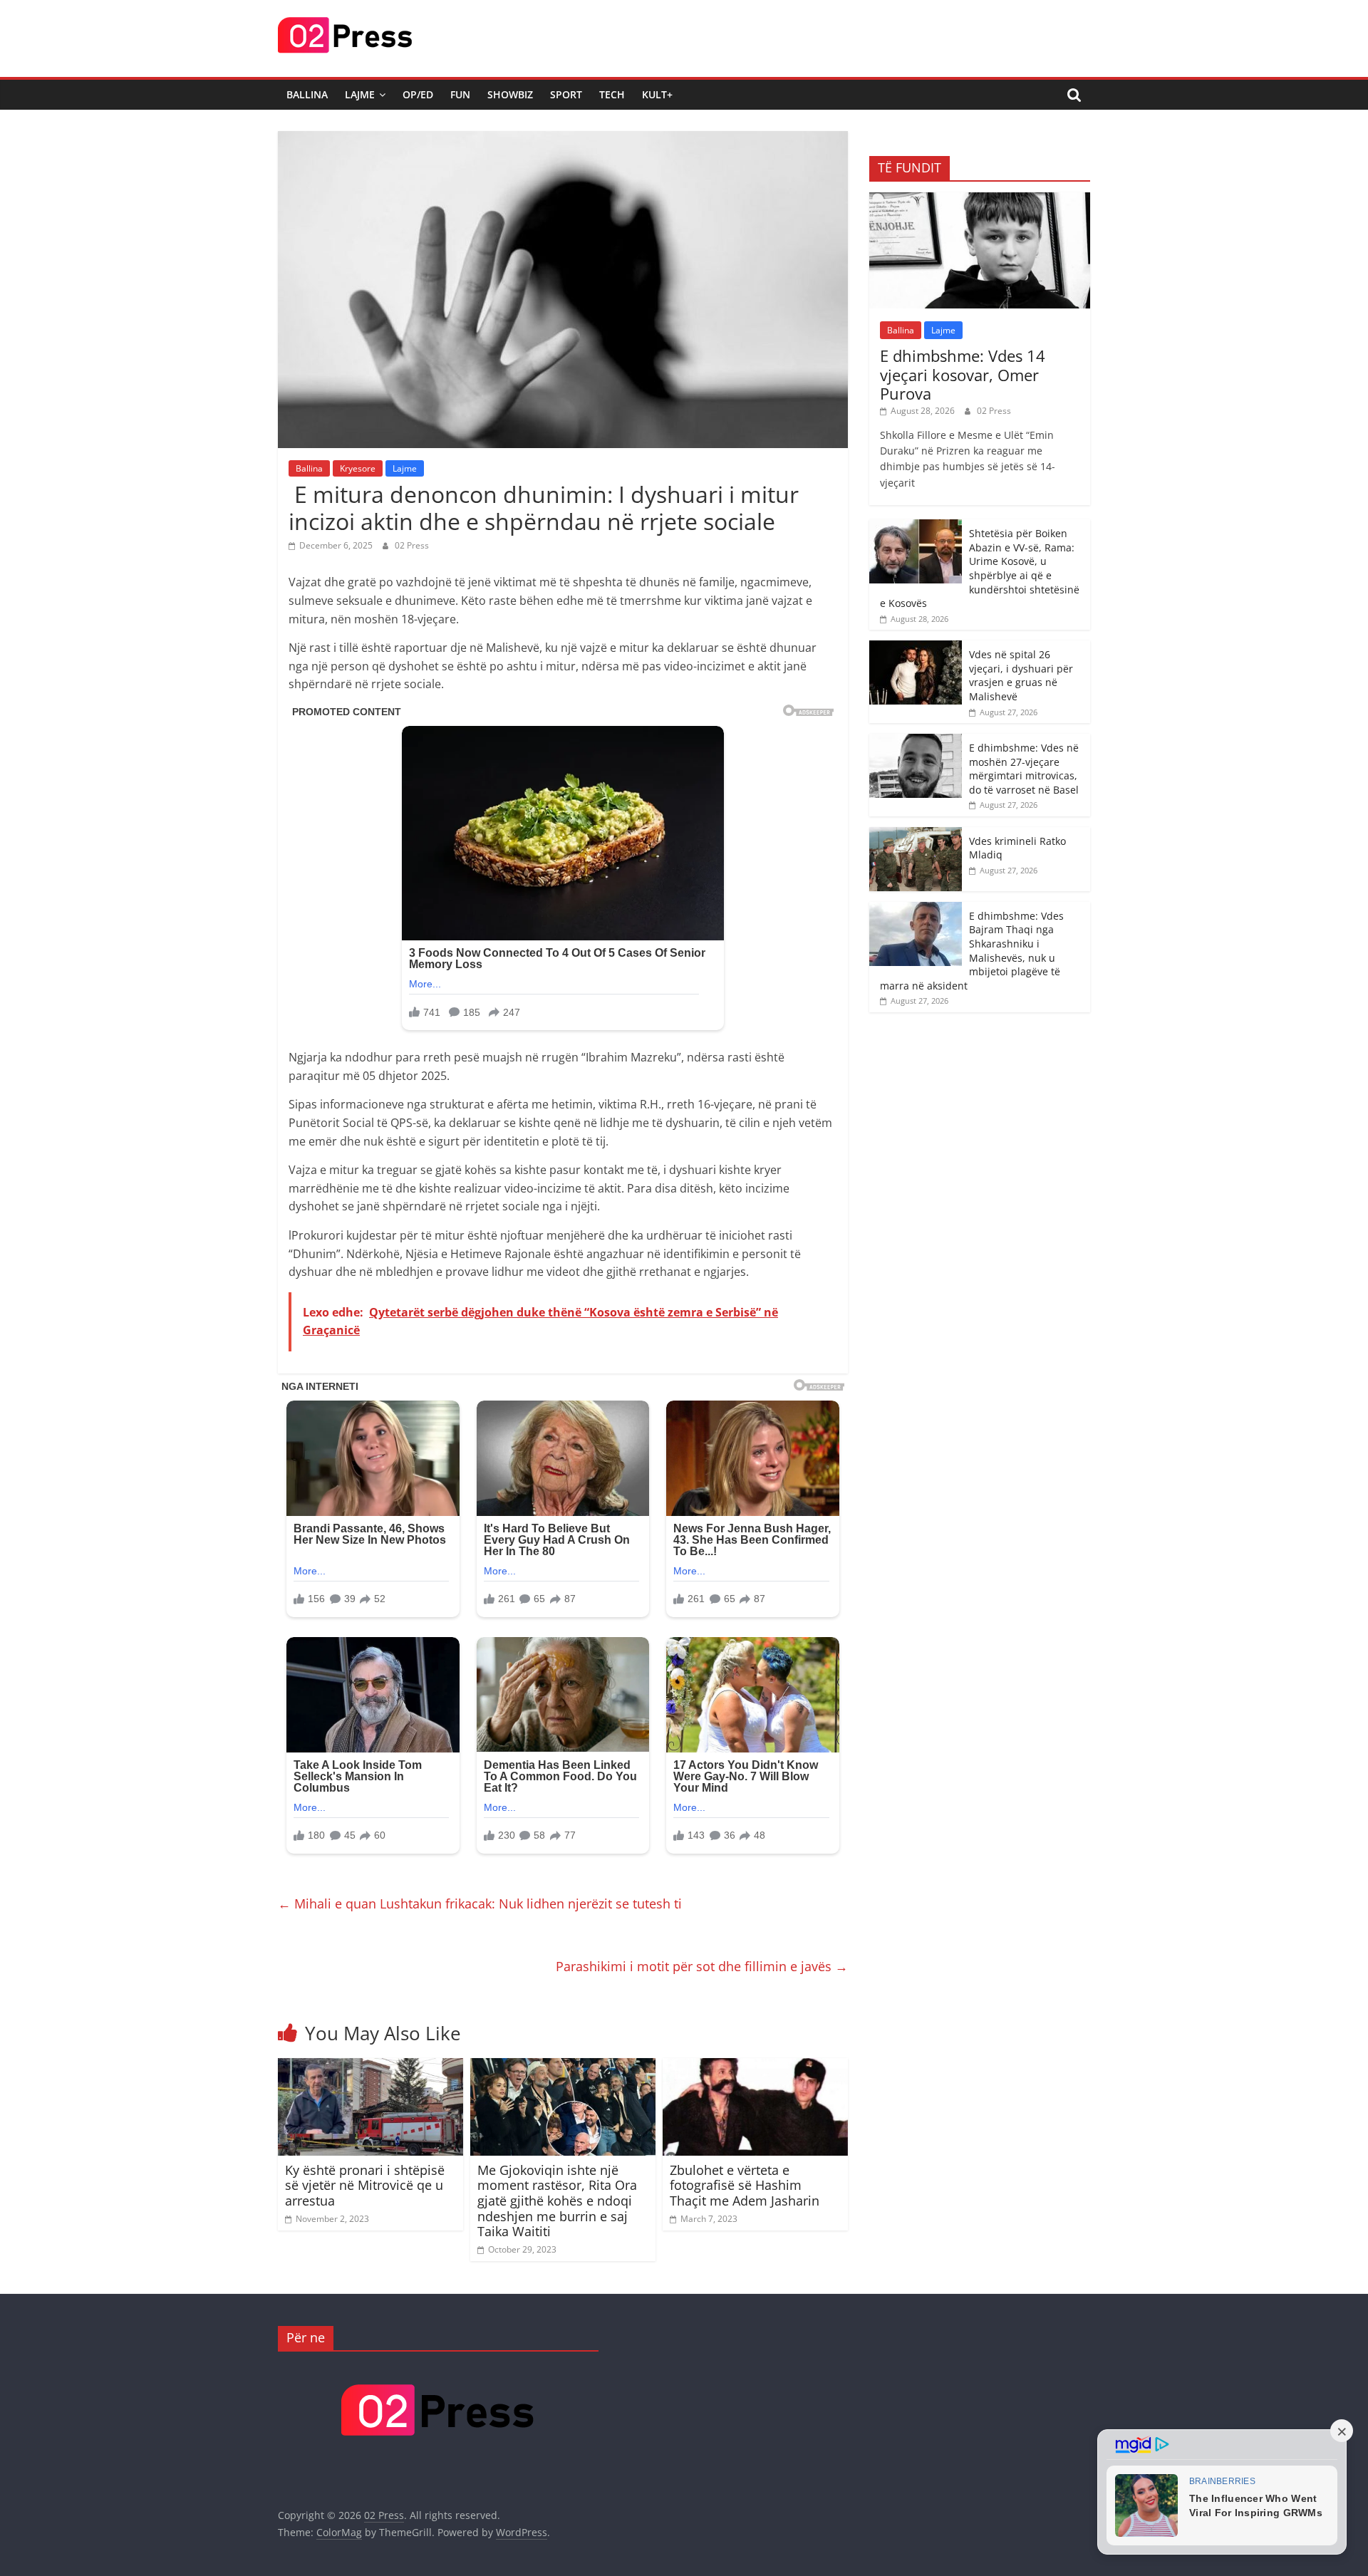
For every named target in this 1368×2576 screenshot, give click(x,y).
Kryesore (358, 468)
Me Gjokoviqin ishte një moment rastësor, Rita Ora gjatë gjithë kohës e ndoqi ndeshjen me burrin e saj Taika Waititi (557, 2201)
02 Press (412, 545)
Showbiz (510, 94)
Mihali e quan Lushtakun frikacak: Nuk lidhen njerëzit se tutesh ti (480, 1904)
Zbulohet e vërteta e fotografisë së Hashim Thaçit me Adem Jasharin (745, 2185)
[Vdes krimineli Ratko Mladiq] (916, 835)
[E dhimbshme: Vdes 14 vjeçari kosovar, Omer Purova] (980, 200)
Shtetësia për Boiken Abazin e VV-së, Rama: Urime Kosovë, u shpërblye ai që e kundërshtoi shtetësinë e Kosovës (980, 568)
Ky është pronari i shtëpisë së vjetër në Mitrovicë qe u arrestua (365, 2185)
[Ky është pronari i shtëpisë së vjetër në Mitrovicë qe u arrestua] (370, 2067)
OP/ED (418, 94)
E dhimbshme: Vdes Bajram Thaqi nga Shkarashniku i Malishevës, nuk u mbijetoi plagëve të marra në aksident (972, 951)
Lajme (360, 94)
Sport (566, 94)
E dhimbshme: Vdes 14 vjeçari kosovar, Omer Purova (963, 374)
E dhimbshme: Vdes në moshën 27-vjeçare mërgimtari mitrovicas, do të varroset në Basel (1024, 769)
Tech (612, 94)
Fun (460, 94)
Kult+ (657, 94)
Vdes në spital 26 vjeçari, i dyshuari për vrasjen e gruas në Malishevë (1021, 675)
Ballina (307, 94)
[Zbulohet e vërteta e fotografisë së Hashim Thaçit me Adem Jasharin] (755, 2067)
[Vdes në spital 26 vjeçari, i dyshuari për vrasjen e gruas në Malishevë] (916, 648)
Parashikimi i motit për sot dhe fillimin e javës (702, 1966)
